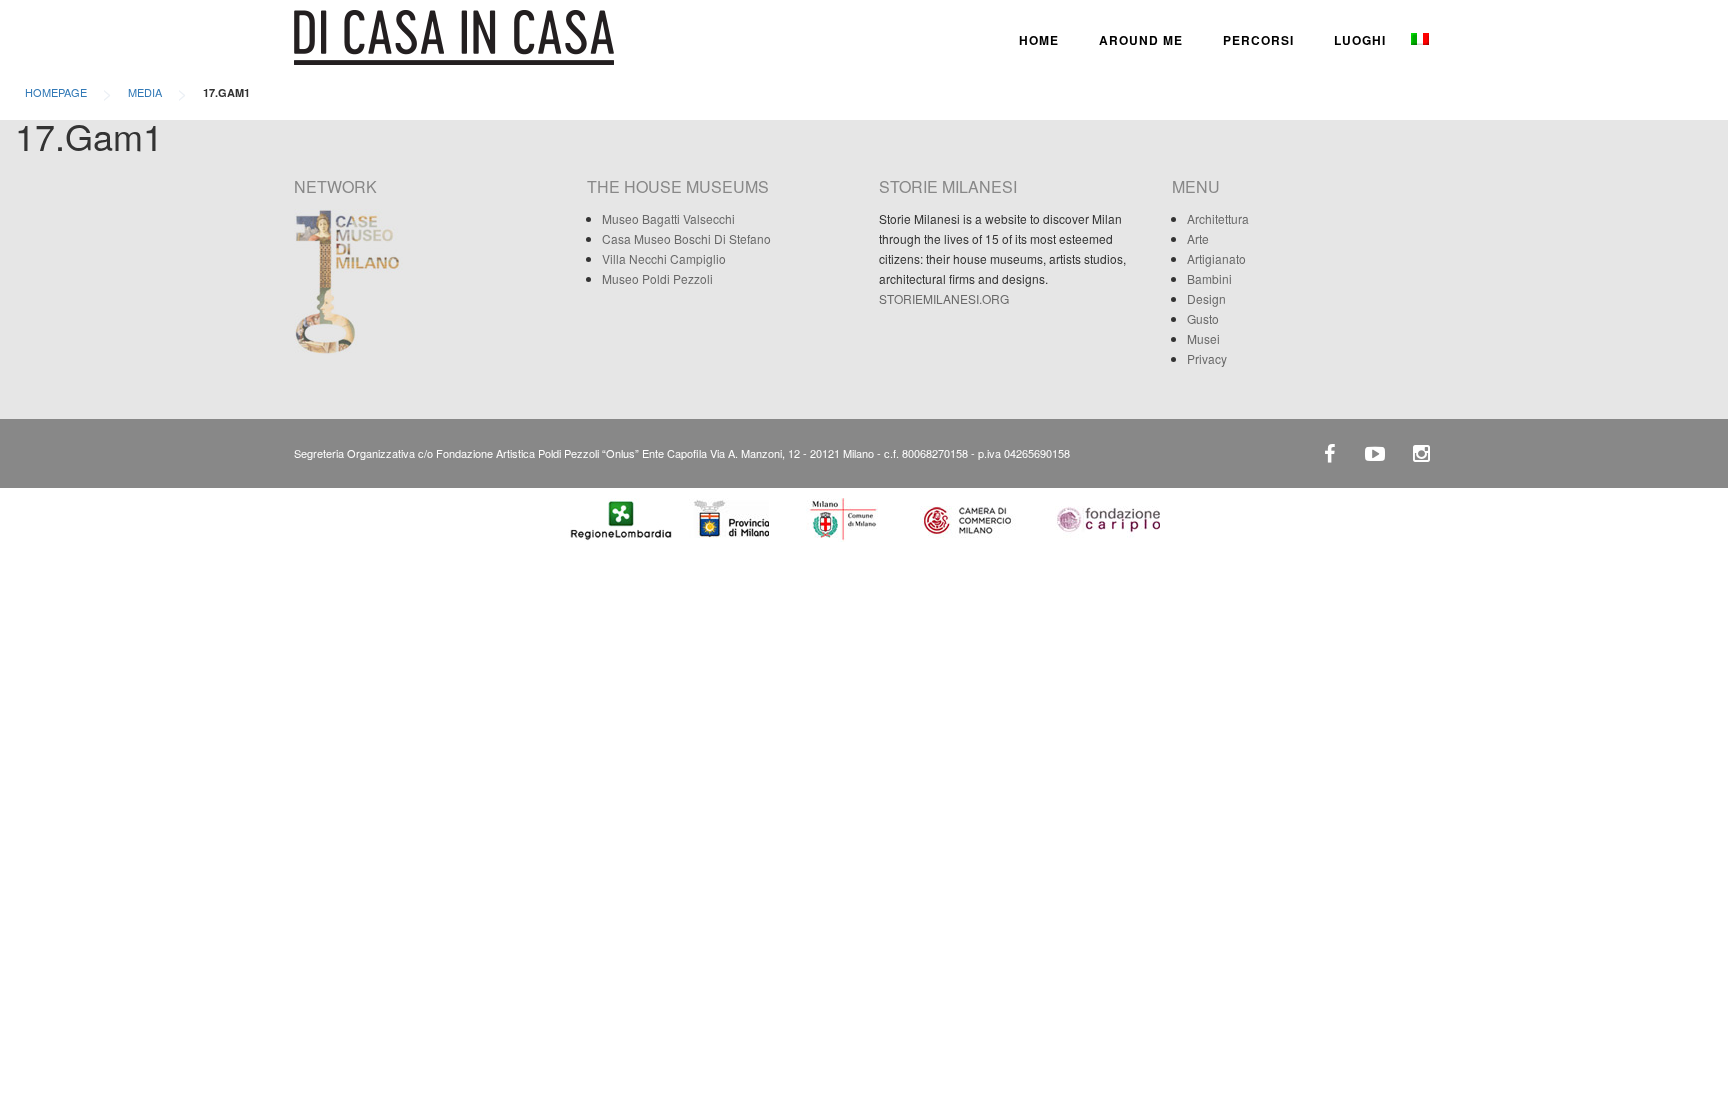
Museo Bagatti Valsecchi (668, 218)
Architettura (1218, 218)
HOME (1039, 40)
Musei (1203, 338)
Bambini (1209, 278)
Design (1206, 298)
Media (145, 92)
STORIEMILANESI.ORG (944, 298)
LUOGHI (1360, 40)
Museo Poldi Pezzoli (657, 278)
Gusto (1203, 318)
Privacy (1207, 358)
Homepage (56, 92)
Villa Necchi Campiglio (664, 258)
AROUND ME (1141, 40)
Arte (1198, 238)
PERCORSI (1258, 40)
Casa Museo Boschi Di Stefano (686, 238)
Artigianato (1216, 258)
